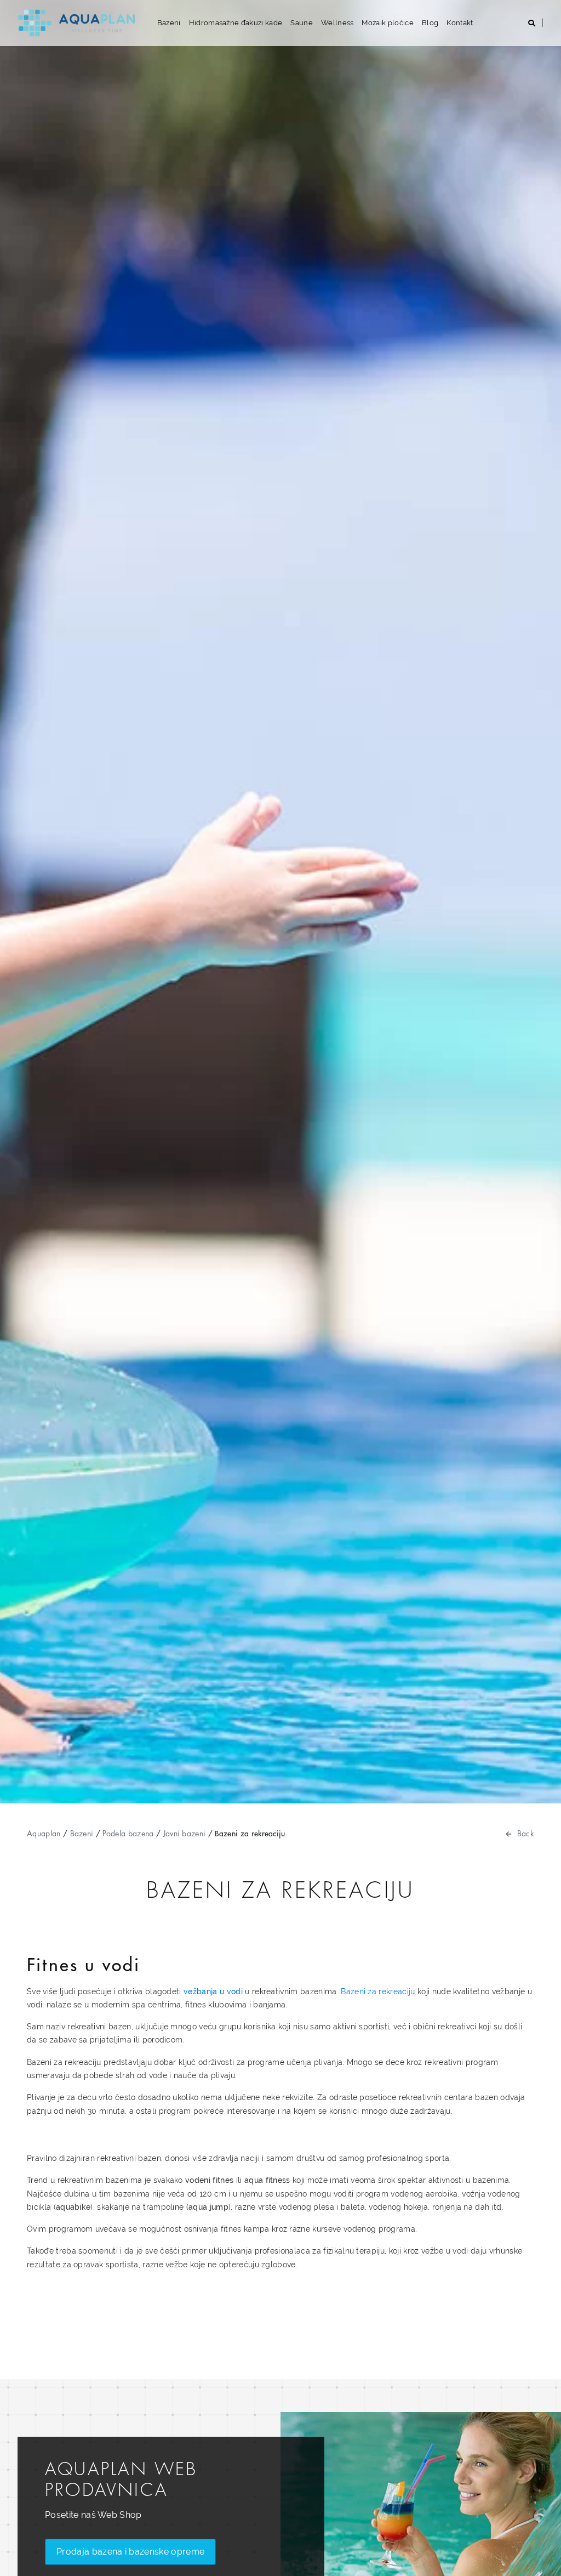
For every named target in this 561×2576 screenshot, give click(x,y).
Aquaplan (44, 1833)
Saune (302, 23)
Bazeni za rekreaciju (378, 1991)
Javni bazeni (185, 1833)
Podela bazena (128, 1833)
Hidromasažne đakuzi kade (236, 23)
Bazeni (169, 23)
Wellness (337, 23)
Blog (430, 23)
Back (526, 1833)
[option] (280, 902)
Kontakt (460, 23)
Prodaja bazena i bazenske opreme (130, 2552)
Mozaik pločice (387, 23)
